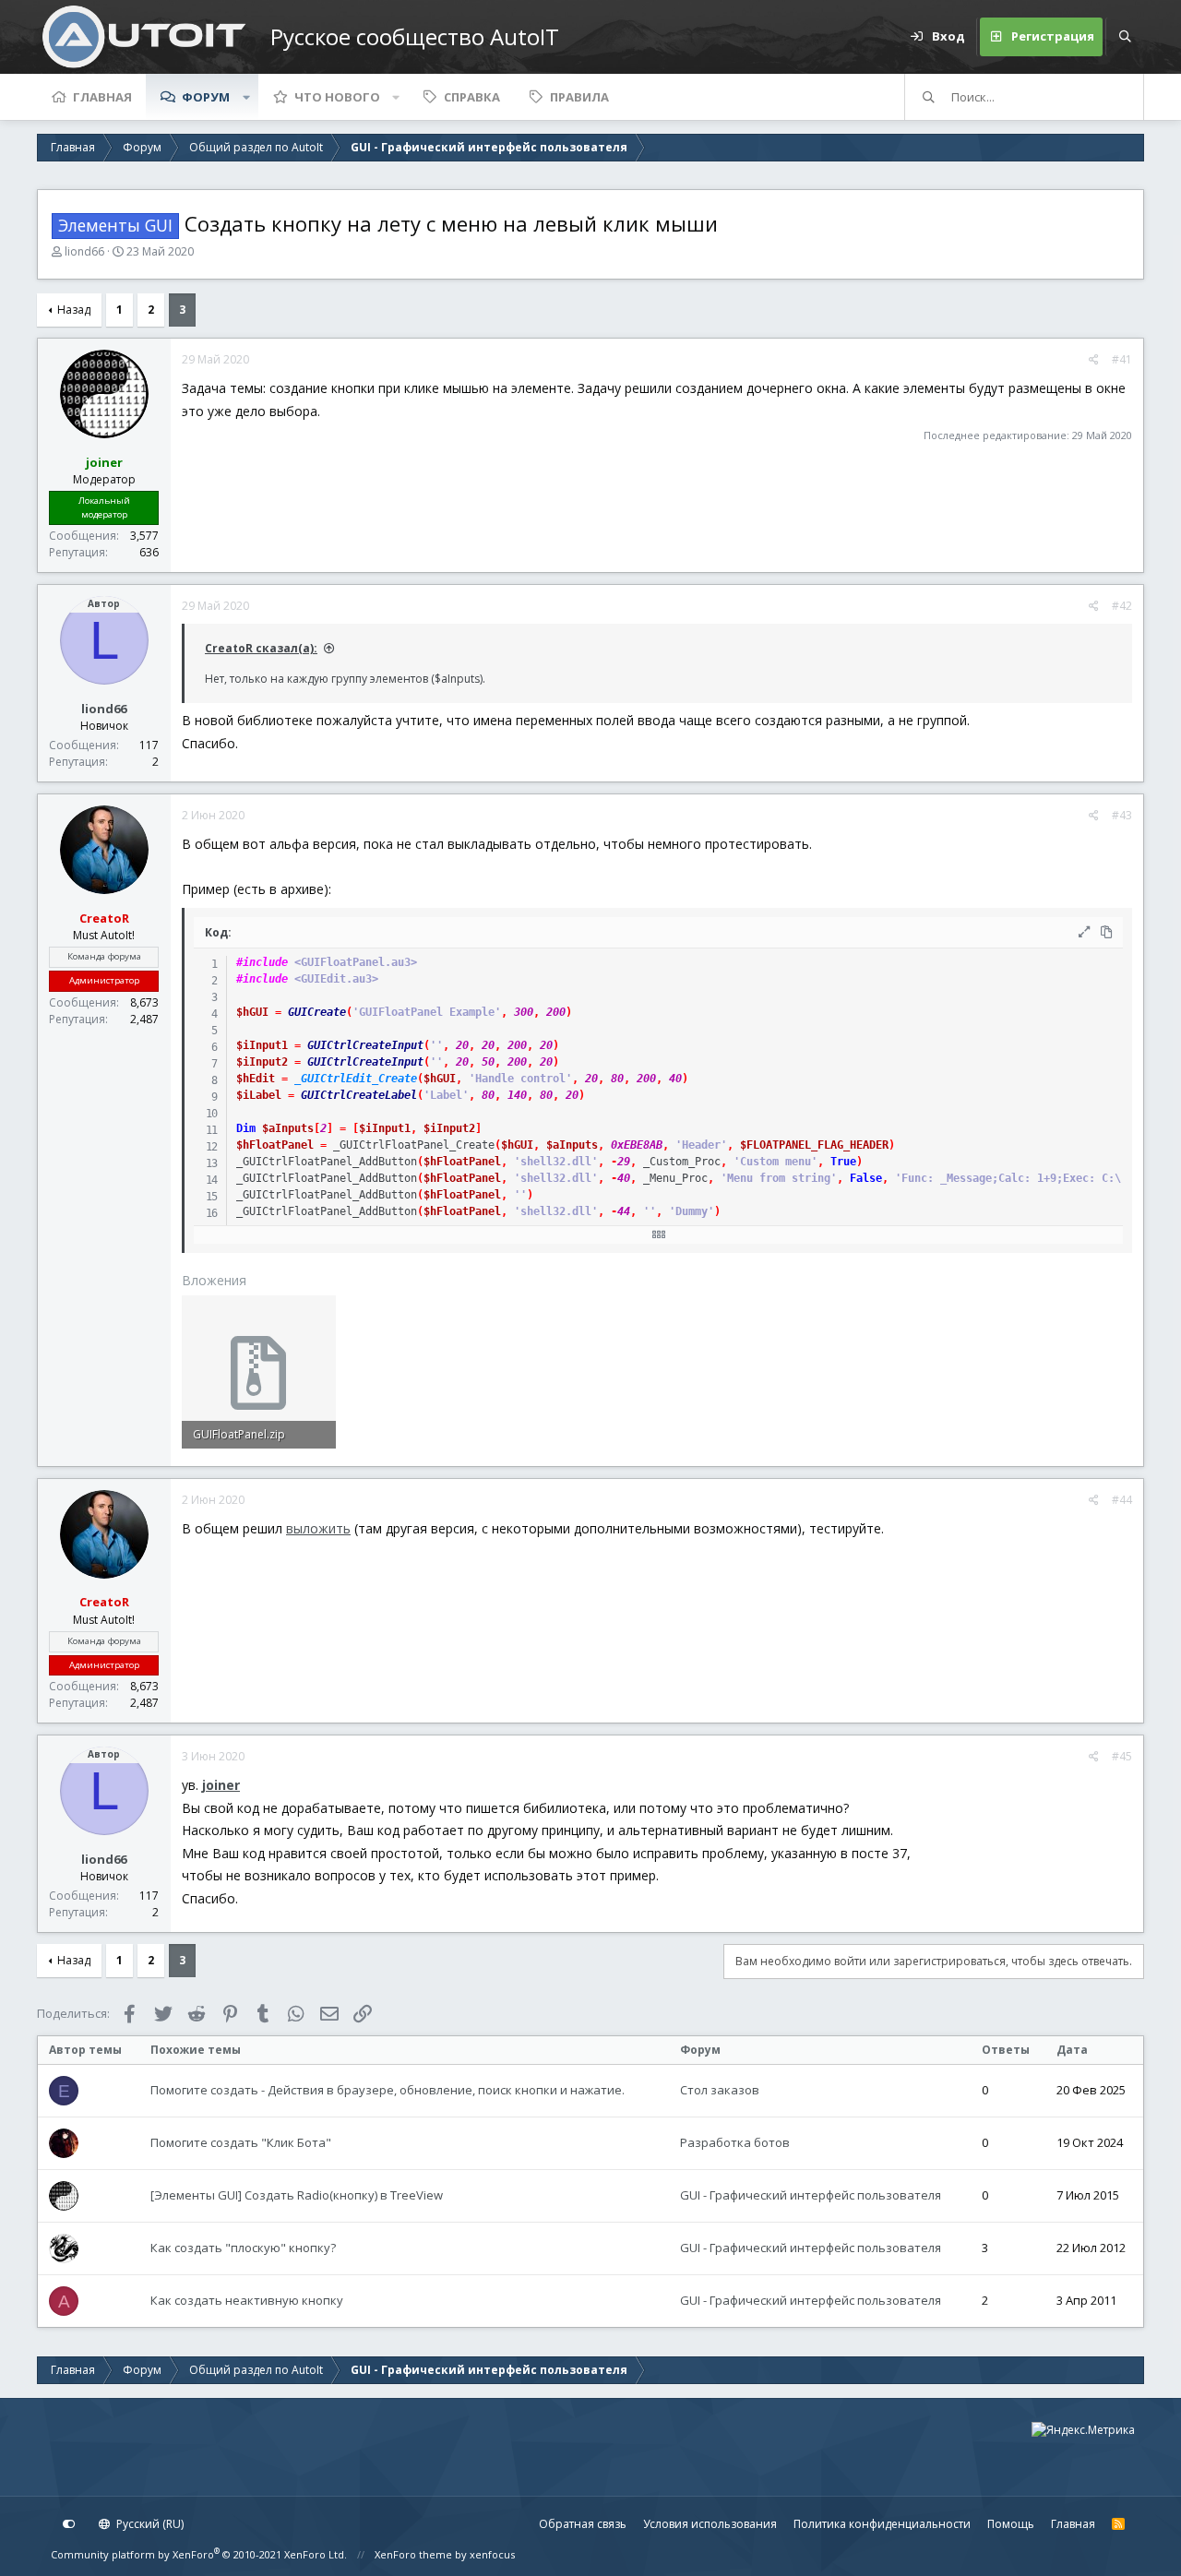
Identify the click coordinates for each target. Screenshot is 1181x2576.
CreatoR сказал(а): (261, 648)
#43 (1122, 815)
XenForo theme (413, 2554)
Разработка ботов (735, 2142)
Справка (472, 97)
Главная (102, 97)
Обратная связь (583, 2524)
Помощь (1011, 2524)
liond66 (84, 251)
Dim (246, 1128)
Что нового (337, 97)
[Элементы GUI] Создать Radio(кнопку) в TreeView (297, 2195)
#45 (1122, 1756)
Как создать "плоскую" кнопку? (243, 2248)
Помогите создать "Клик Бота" (241, 2142)
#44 (1122, 1500)
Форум (206, 97)
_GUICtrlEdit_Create (356, 1079)
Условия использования (710, 2524)
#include (262, 962)
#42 (1122, 606)
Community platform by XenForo (199, 2554)
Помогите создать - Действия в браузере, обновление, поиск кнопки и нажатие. (388, 2090)
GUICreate (317, 1012)
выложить (318, 1528)
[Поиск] (1125, 37)
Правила (579, 97)
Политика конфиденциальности (882, 2524)
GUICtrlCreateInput (365, 1045)
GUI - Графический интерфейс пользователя (811, 2195)
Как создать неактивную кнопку (247, 2300)
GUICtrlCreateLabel (359, 1095)
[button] (246, 97)
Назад (74, 310)
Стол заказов (720, 2090)
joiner (221, 1785)
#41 (1122, 359)
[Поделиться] (1094, 360)
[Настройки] (69, 2524)
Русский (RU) (149, 2524)
